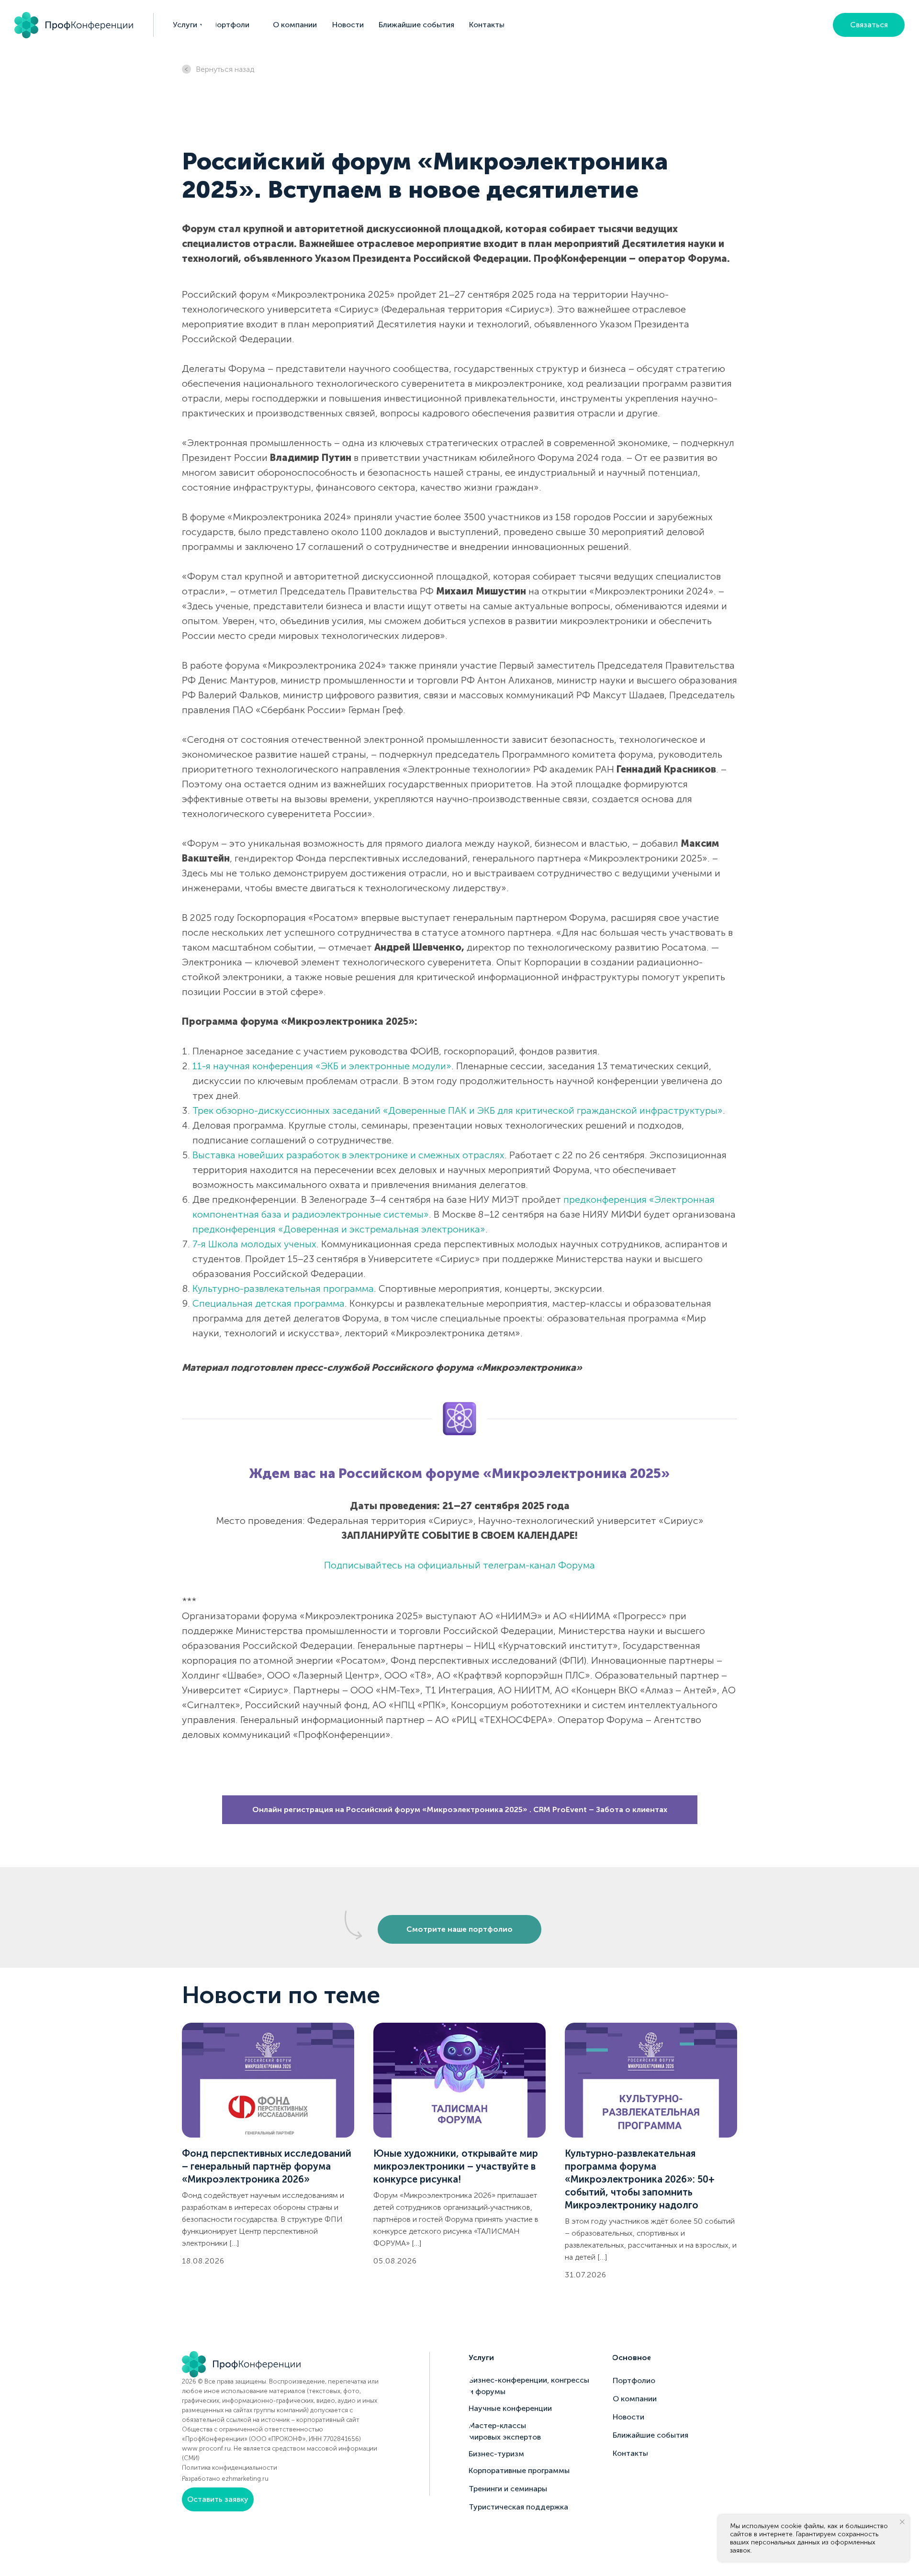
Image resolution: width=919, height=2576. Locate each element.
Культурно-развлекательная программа (283, 1288)
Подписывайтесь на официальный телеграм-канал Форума (459, 1565)
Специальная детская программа (269, 1303)
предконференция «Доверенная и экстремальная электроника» (339, 1229)
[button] (869, 25)
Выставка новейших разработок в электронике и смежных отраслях (348, 1155)
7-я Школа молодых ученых (254, 1244)
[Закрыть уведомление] (902, 2522)
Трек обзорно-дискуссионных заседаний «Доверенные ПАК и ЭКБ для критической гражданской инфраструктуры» (458, 1110)
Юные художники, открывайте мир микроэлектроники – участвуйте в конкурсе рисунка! (456, 2166)
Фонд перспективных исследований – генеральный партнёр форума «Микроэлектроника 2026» (267, 2166)
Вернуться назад (225, 69)
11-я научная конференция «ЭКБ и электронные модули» (322, 1066)
